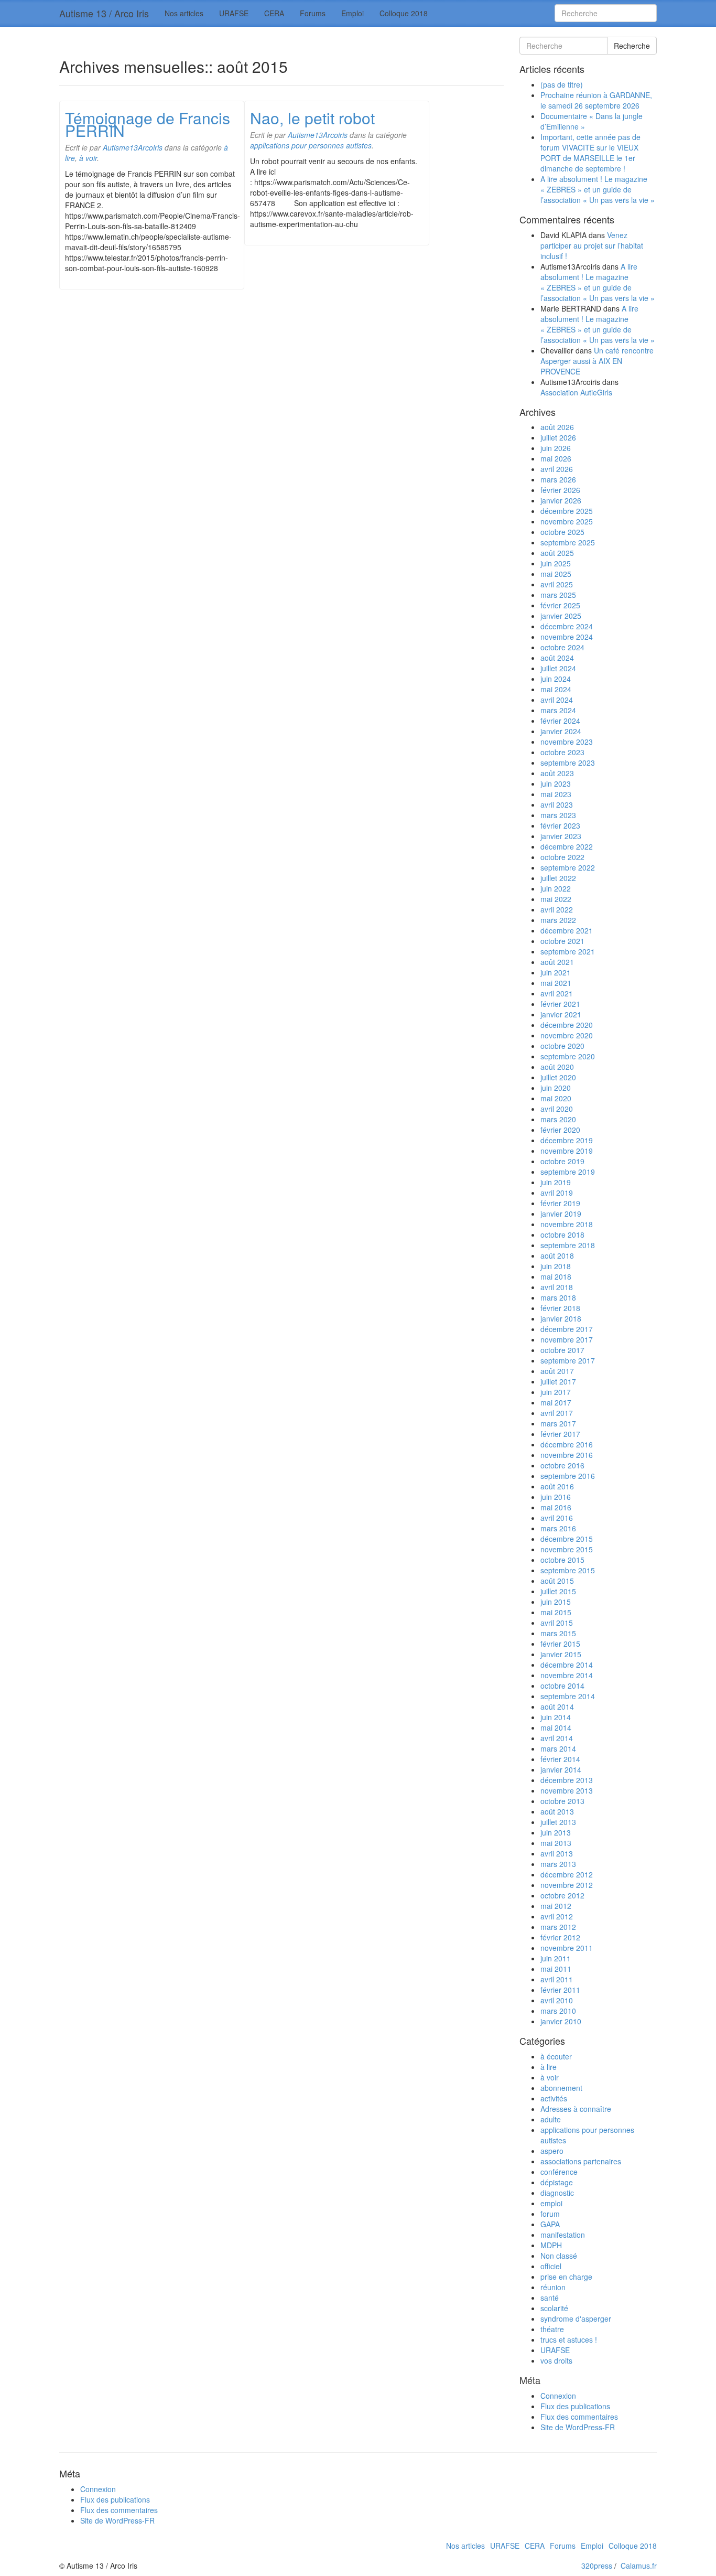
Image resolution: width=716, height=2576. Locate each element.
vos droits (556, 2360)
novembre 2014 (567, 1675)
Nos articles (184, 13)
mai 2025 (556, 574)
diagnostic (557, 2193)
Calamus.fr (639, 2566)
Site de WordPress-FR (578, 2427)
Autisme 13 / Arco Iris (104, 13)
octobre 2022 (562, 857)
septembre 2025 (568, 542)
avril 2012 (557, 1916)
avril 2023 (557, 804)
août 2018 (557, 1255)
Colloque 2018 (404, 13)
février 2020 (560, 1130)
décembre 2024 (567, 626)
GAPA (550, 2224)
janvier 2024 (561, 731)
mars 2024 (558, 710)
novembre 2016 (567, 1455)
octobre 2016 (562, 1465)
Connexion (558, 2396)
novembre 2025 (567, 521)
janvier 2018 (561, 1318)
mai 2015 (556, 1612)
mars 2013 (558, 1864)
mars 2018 (558, 1297)
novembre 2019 (567, 1151)
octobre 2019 (562, 1161)
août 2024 (557, 658)
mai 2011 (556, 1969)
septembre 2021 (568, 951)
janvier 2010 (561, 2021)
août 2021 (557, 962)
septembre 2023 (568, 763)
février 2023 (560, 825)
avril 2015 (557, 1623)
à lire (549, 2067)
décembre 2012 (567, 1874)
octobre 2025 (562, 532)
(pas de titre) (562, 84)
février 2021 (560, 1004)
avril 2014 (557, 1738)
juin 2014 (556, 1717)
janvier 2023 (561, 836)
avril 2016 (557, 1518)
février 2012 (560, 1937)
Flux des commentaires (579, 2417)
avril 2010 (557, 2000)
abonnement (561, 2088)
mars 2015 (558, 1633)
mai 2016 (556, 1507)
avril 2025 (557, 584)
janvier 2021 (561, 1014)
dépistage (557, 2182)
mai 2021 (556, 983)
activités (554, 2098)
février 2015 (560, 1644)
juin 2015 (556, 1602)
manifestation (563, 2235)
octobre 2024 (562, 647)
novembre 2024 (567, 637)
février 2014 (560, 1759)
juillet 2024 (558, 668)
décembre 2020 (567, 1025)
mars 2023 (558, 815)
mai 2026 (556, 458)
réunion (553, 2287)
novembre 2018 (567, 1224)
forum (550, 2214)
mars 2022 (558, 920)
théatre (552, 2329)
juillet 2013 (558, 1822)
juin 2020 (556, 1088)
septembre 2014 (568, 1696)
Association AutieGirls (576, 392)
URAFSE (234, 13)
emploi (551, 2203)
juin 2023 (556, 783)
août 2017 (557, 1371)
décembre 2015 (567, 1539)
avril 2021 (557, 993)
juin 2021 (556, 972)
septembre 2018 (568, 1245)
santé (550, 2298)
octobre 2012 (562, 1895)
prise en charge (566, 2277)
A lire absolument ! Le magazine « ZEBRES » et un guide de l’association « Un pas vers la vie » (598, 189)
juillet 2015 (558, 1591)
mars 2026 (558, 479)
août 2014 (557, 1706)
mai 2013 (556, 1843)
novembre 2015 (567, 1549)
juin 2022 (556, 888)
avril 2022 (557, 909)
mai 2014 (556, 1727)
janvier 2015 (561, 1654)
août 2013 (557, 1811)
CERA (274, 13)
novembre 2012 (567, 1885)
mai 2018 (556, 1276)
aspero (552, 2151)
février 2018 (560, 1308)
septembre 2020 (568, 1056)
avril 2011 (557, 1979)
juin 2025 (556, 563)
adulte (551, 2119)
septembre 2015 (568, 1570)
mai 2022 (556, 899)
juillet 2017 (558, 1381)
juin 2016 (556, 1497)
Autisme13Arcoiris (133, 147)
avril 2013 (557, 1853)
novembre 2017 (567, 1339)
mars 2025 (558, 595)
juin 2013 (556, 1832)
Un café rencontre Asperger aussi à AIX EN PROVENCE (597, 361)
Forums (313, 13)
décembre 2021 (567, 930)
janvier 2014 (561, 1769)
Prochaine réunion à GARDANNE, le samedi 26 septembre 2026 (596, 100)
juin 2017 (556, 1392)
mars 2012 (558, 1927)
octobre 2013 (562, 1801)
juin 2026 (556, 448)
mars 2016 (558, 1528)
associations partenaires (581, 2161)
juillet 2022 (558, 878)
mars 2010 (558, 2011)
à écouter (556, 2056)
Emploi (352, 13)
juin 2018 (556, 1266)
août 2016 (557, 1486)
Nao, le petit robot (312, 118)
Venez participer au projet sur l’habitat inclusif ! (592, 245)
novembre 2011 (567, 1948)
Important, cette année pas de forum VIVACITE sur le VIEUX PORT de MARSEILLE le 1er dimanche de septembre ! (590, 153)
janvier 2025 (561, 616)
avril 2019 (557, 1193)
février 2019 (560, 1203)
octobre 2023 (562, 752)
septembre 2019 (568, 1172)
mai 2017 (556, 1402)
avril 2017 (557, 1413)
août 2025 (557, 553)
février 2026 (560, 490)
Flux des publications (575, 2406)
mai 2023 (556, 794)
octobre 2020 (562, 1046)
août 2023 (557, 773)
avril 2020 (557, 1109)
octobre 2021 (562, 941)
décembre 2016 (567, 1444)
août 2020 (557, 1067)
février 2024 (560, 721)
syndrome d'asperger (576, 2319)
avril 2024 (557, 700)
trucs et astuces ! (569, 2339)
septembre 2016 (568, 1476)
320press (597, 2566)
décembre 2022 (567, 846)
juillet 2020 (558, 1077)
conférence (559, 2172)
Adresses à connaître (576, 2109)
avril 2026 (557, 469)
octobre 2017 (562, 1350)
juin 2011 (556, 1958)
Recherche (632, 46)
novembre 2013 (567, 1790)
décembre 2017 (567, 1329)
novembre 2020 (567, 1035)
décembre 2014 (567, 1665)
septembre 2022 (568, 867)
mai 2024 (556, 689)
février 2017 (560, 1434)
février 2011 (560, 1990)
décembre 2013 (567, 1780)
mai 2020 (556, 1098)
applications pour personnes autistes (311, 145)
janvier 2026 (561, 500)
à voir (88, 158)
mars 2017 (558, 1423)
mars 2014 (558, 1748)
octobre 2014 (562, 1686)
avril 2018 (557, 1287)
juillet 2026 (558, 437)
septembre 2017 (568, 1360)
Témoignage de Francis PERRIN (148, 124)
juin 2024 (556, 679)
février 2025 (560, 605)
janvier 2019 (561, 1214)
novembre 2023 (567, 742)
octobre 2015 (562, 1560)
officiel (551, 2266)
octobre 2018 (562, 1235)
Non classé (559, 2256)
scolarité (554, 2308)
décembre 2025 (567, 511)
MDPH (551, 2245)
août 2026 (557, 427)
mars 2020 (558, 1119)
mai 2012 (556, 1906)
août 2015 (557, 1581)
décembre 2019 (567, 1140)
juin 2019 (556, 1182)
